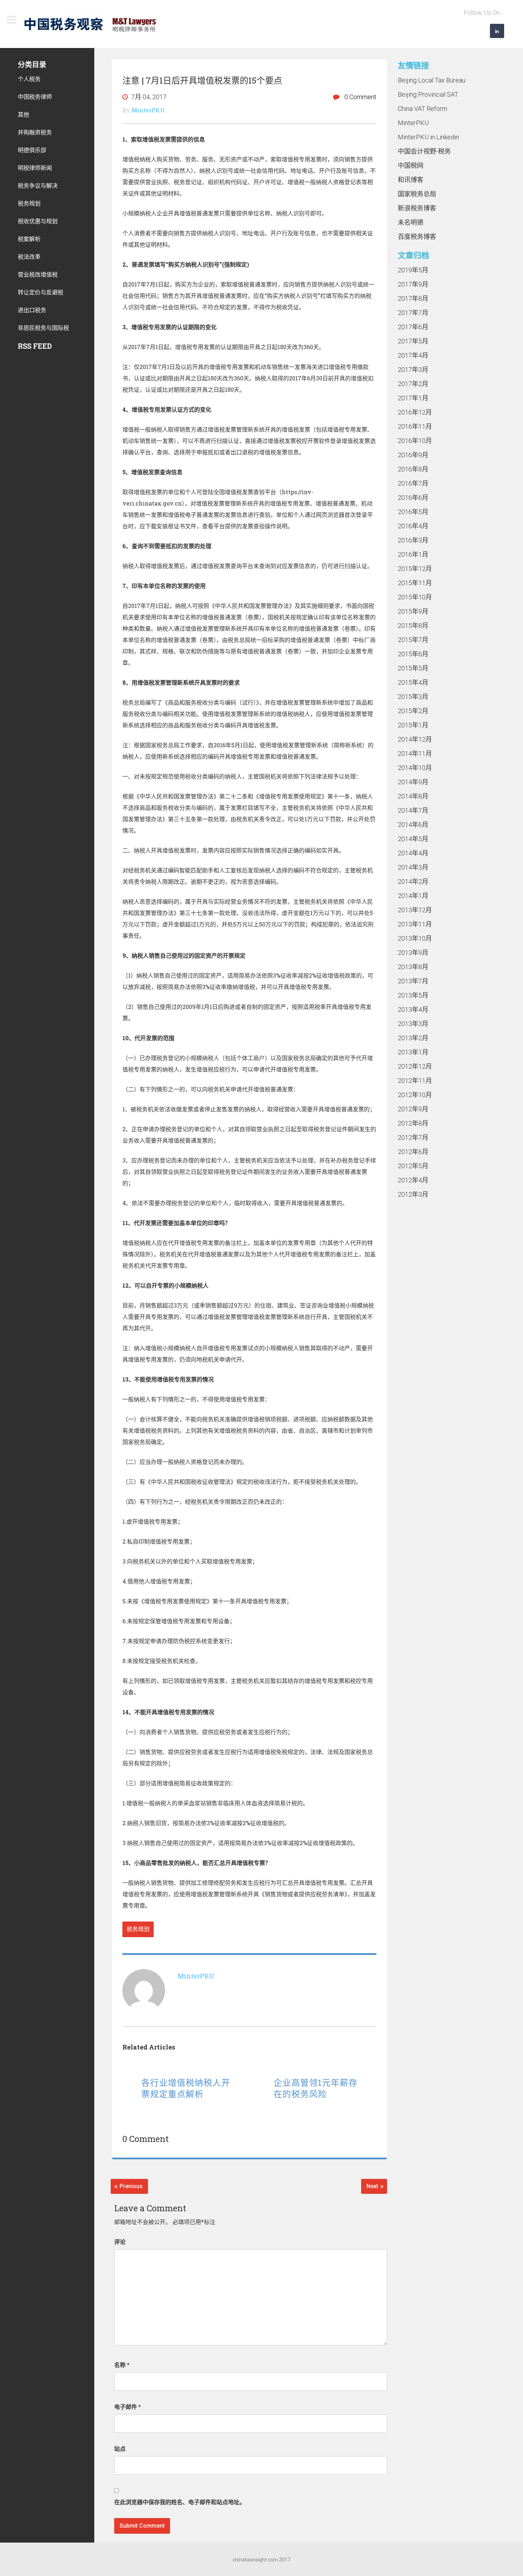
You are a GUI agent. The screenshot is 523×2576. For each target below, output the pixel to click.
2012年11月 (415, 1081)
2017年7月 (413, 313)
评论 (120, 2242)
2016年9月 (413, 455)
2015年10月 (415, 597)
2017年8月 (413, 298)
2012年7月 (413, 1137)
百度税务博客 (417, 237)
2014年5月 (413, 839)
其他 (23, 114)
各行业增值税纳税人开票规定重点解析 (186, 2088)
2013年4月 (413, 1009)
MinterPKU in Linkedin (428, 137)
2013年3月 (413, 1024)
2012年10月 (415, 1095)
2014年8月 (413, 796)
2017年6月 (413, 327)
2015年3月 (413, 697)
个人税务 (29, 79)
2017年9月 (413, 284)
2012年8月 (413, 1123)
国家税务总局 (417, 194)
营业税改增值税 (38, 274)
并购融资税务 (35, 132)
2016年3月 (413, 540)
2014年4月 (413, 853)
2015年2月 (413, 711)
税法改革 (29, 256)
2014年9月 (413, 782)
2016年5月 (413, 512)
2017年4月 (413, 355)
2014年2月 (413, 881)
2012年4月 (413, 1180)
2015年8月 (413, 626)
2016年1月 (413, 554)
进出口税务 (32, 310)
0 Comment (360, 97)
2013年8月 (413, 967)
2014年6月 (413, 825)
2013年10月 (415, 938)
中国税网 (411, 165)
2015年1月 (413, 725)
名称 (122, 2365)
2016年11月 (415, 426)
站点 (120, 2449)
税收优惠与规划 (38, 221)
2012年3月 (413, 1194)
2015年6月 (413, 654)
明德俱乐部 (32, 150)
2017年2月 (413, 384)
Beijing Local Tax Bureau (432, 80)
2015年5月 (413, 668)
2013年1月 (413, 1052)
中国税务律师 (35, 97)
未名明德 (411, 222)
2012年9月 (413, 1109)
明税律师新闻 (35, 168)
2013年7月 (413, 981)
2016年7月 (413, 483)
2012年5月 (413, 1166)
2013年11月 (415, 924)
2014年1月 (413, 896)
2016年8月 (413, 469)
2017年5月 (413, 341)
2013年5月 (413, 995)
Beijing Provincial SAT (428, 94)
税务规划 (138, 1929)
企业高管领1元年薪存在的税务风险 (316, 2088)
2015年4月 (413, 682)
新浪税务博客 (417, 208)
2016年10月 (415, 441)
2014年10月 (415, 768)
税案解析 (29, 239)
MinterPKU (413, 123)
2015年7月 (413, 640)
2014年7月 (413, 810)
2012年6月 (413, 1152)
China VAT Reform (422, 109)
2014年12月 (415, 739)
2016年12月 (415, 412)
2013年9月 (413, 953)
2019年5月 (413, 270)
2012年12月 (415, 1066)
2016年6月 (413, 498)
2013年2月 (413, 1038)
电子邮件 (128, 2407)
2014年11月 (415, 753)
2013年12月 (415, 910)
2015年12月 (415, 569)
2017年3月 (413, 370)
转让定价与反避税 (41, 292)
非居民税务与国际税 (43, 328)
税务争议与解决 (38, 185)
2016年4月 (413, 526)
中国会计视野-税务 (424, 151)
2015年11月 (415, 583)
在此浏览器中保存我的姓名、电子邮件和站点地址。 (180, 2502)
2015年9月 (413, 611)
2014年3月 (413, 867)
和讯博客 (411, 180)
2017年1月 (413, 398)
